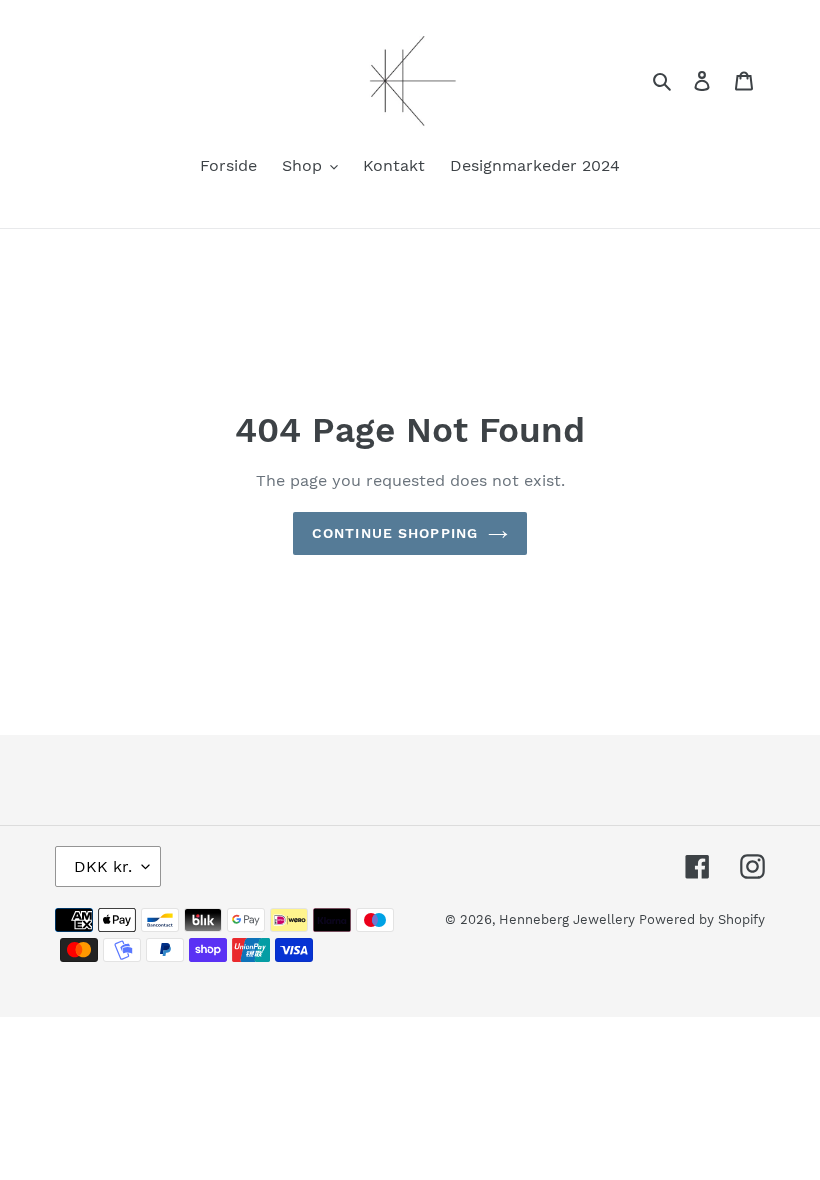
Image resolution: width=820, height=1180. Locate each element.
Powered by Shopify (702, 919)
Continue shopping (395, 533)
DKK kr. (103, 866)
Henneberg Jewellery (569, 919)
